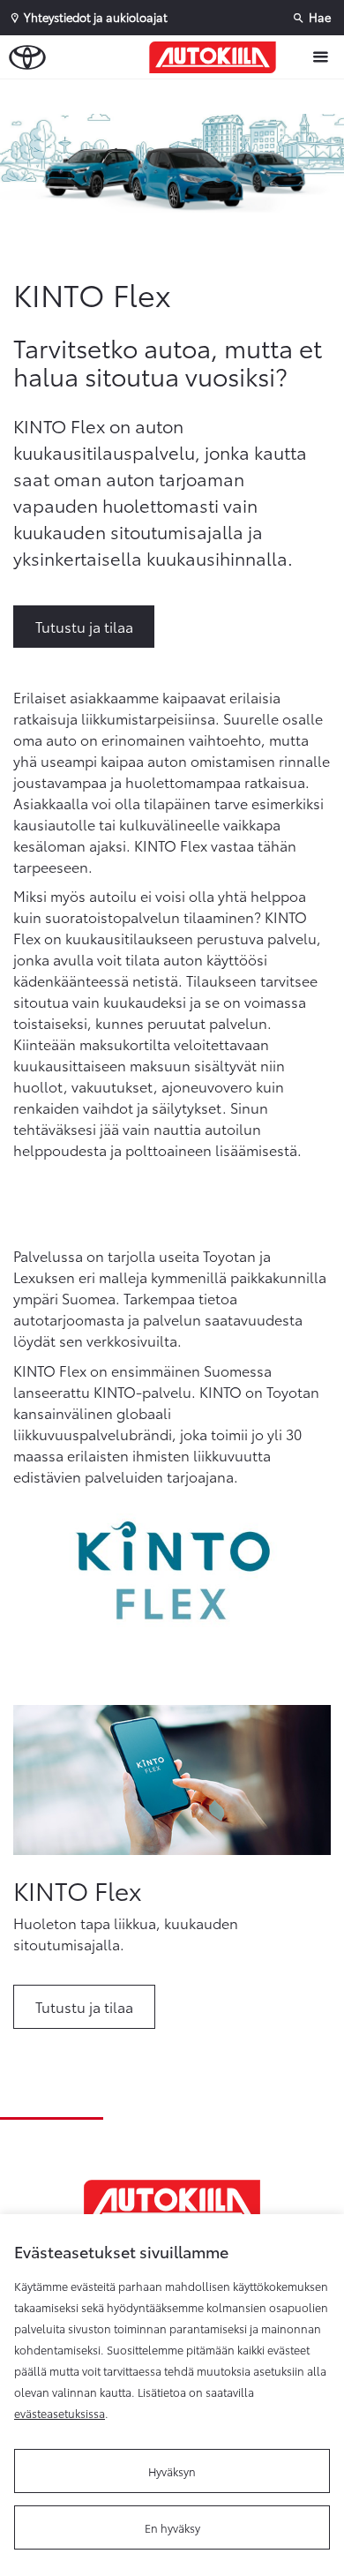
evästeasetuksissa (60, 2413)
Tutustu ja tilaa (84, 626)
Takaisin (176, 96)
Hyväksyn (172, 2471)
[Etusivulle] (217, 57)
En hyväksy (172, 2527)
